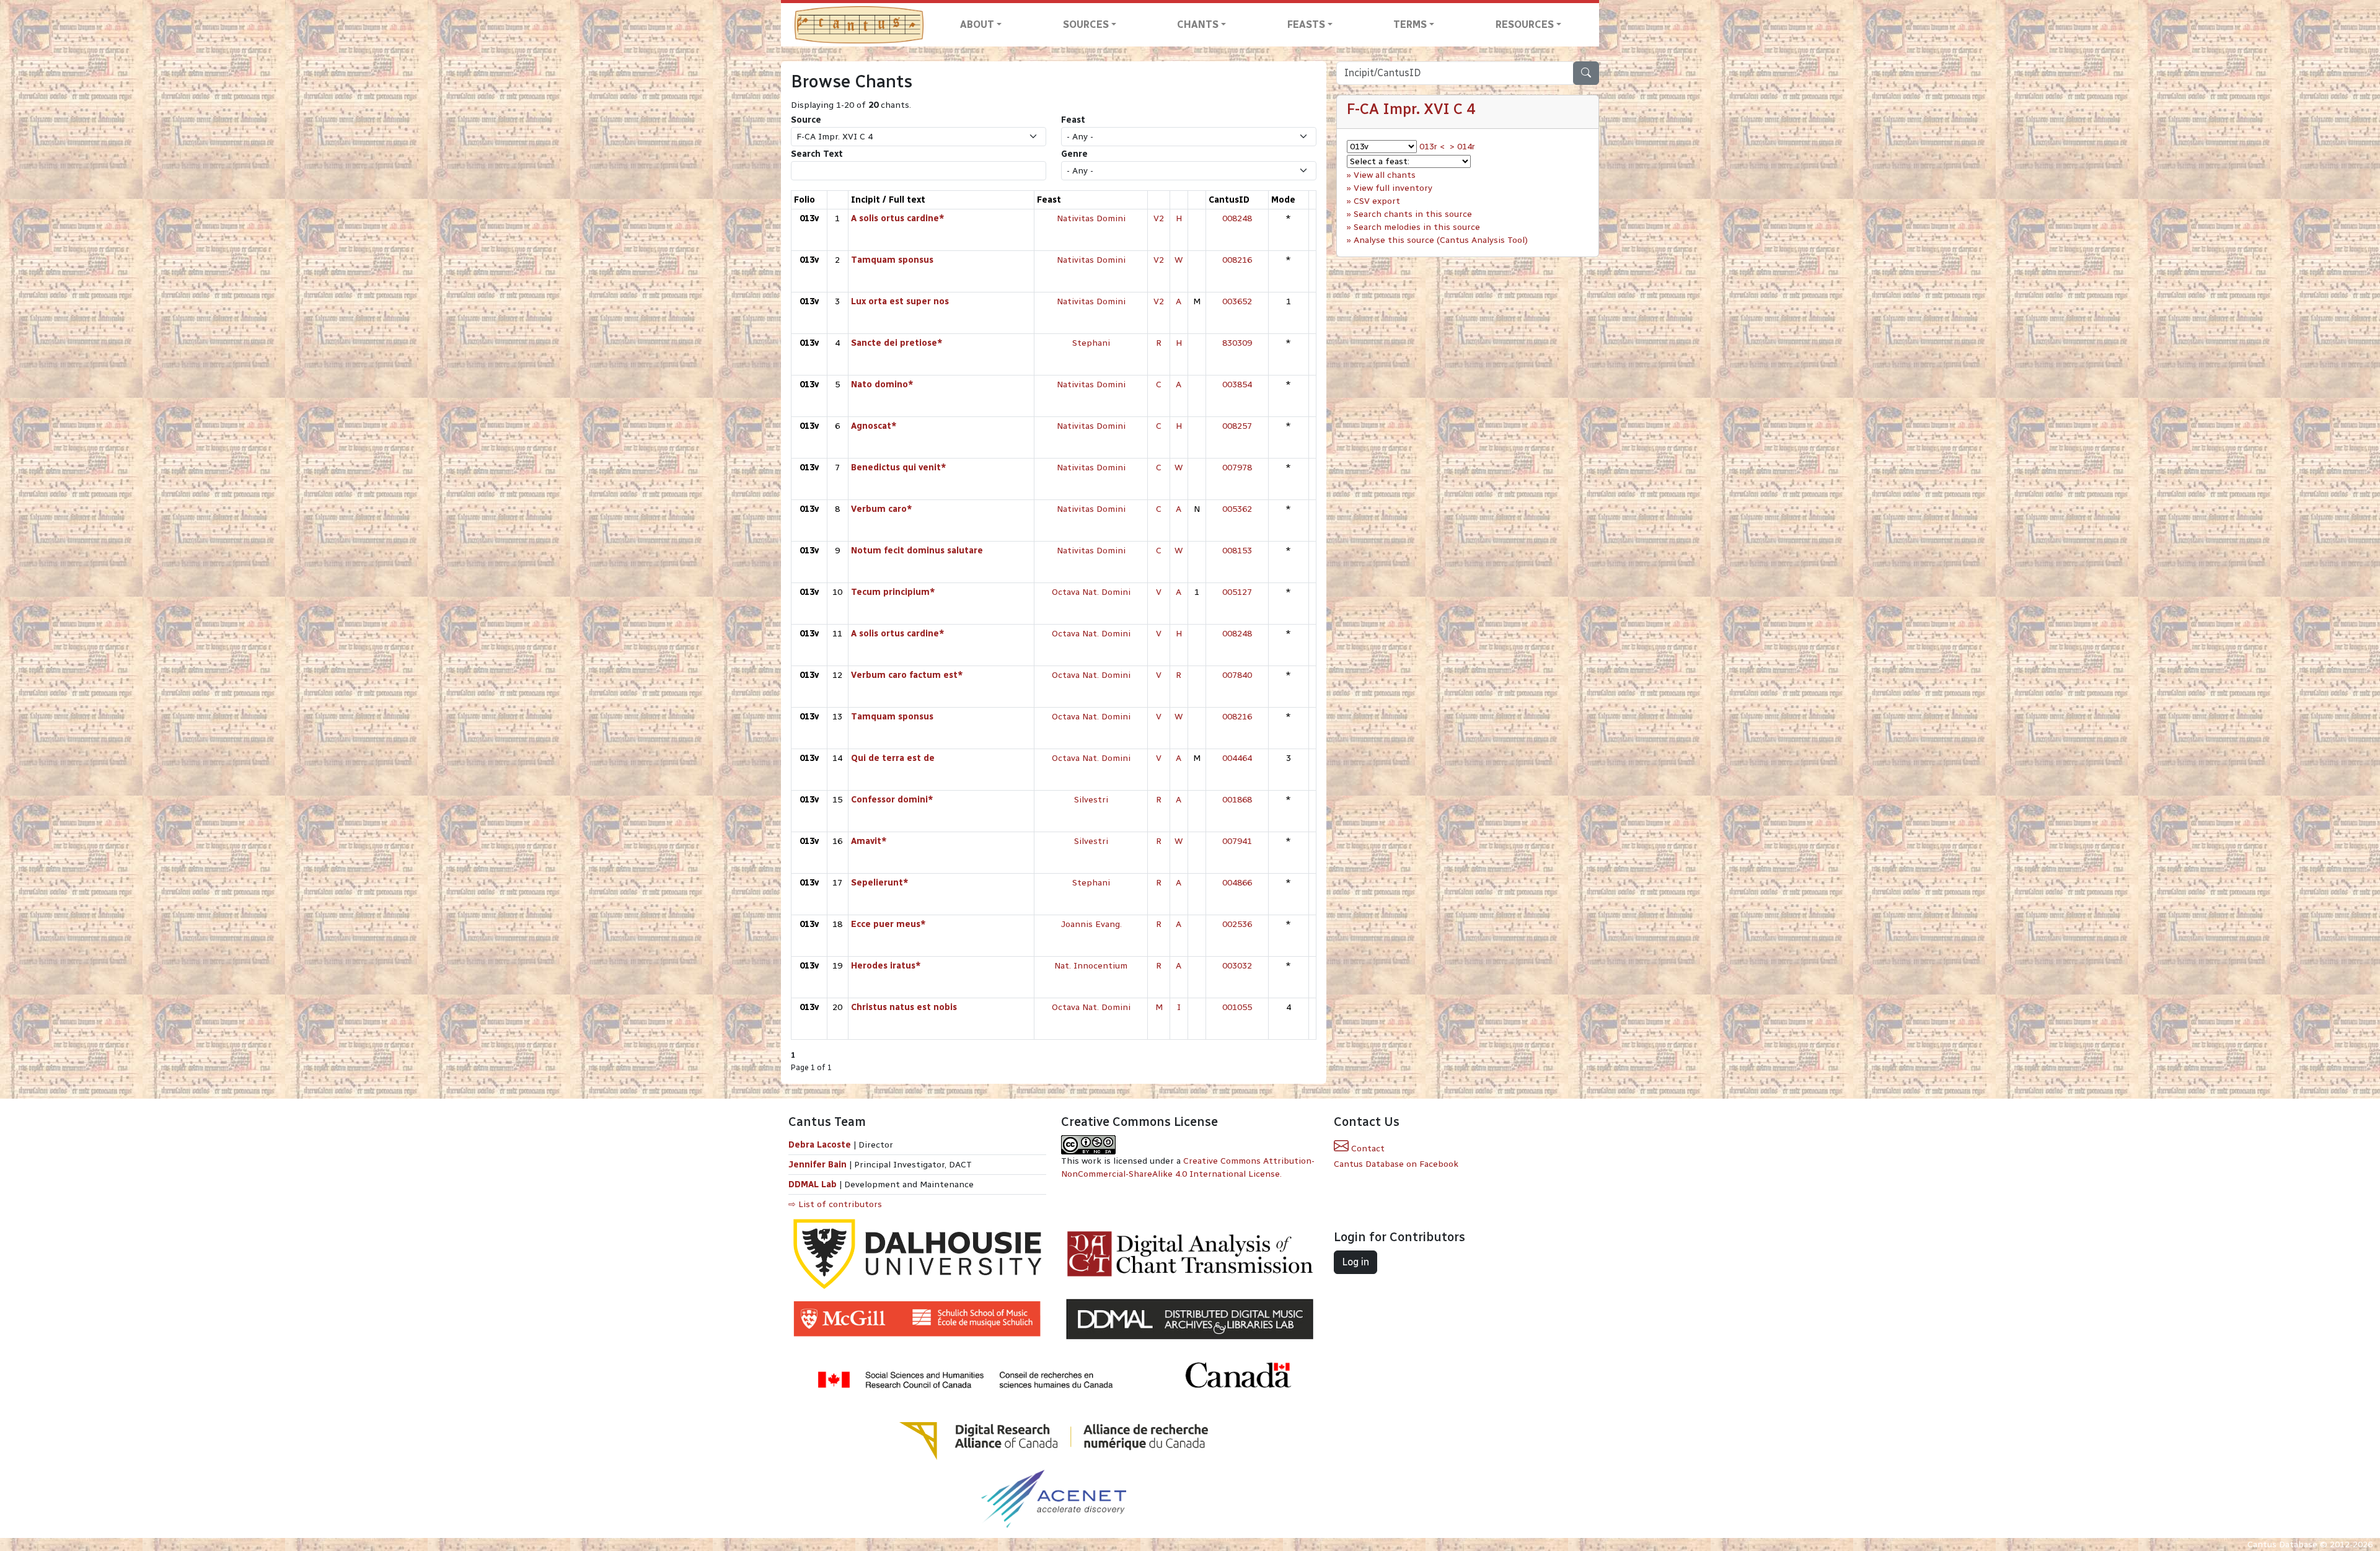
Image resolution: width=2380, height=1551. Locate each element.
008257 (1237, 426)
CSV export (1377, 201)
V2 (1159, 218)
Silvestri (1091, 800)
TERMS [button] (1410, 24)
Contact (1367, 1149)
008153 (1237, 551)
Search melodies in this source (1417, 227)
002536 (1237, 924)
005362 (1237, 509)
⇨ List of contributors (835, 1204)
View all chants (1385, 175)
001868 (1237, 800)
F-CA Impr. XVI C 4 (1411, 109)
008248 (1237, 218)
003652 (1237, 301)
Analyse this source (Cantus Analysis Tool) (1441, 240)
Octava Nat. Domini (1091, 592)
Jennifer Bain (819, 1165)
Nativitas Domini (1091, 218)
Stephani (1091, 343)
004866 (1237, 883)
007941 (1237, 841)
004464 (1237, 758)
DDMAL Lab (813, 1184)
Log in (1355, 1262)
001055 (1237, 1007)
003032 (1237, 966)
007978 (1237, 468)
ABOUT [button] (977, 24)
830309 (1237, 343)
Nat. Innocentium (1091, 966)
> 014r (1462, 147)
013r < (1432, 147)
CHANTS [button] (1198, 24)
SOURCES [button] (1086, 24)
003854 (1237, 384)
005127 (1237, 592)
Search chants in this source (1413, 214)
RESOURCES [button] (1525, 24)
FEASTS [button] (1306, 24)
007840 (1237, 675)
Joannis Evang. (1091, 924)
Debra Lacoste (820, 1145)
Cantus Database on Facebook (1396, 1164)
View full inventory (1393, 188)
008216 (1237, 260)
